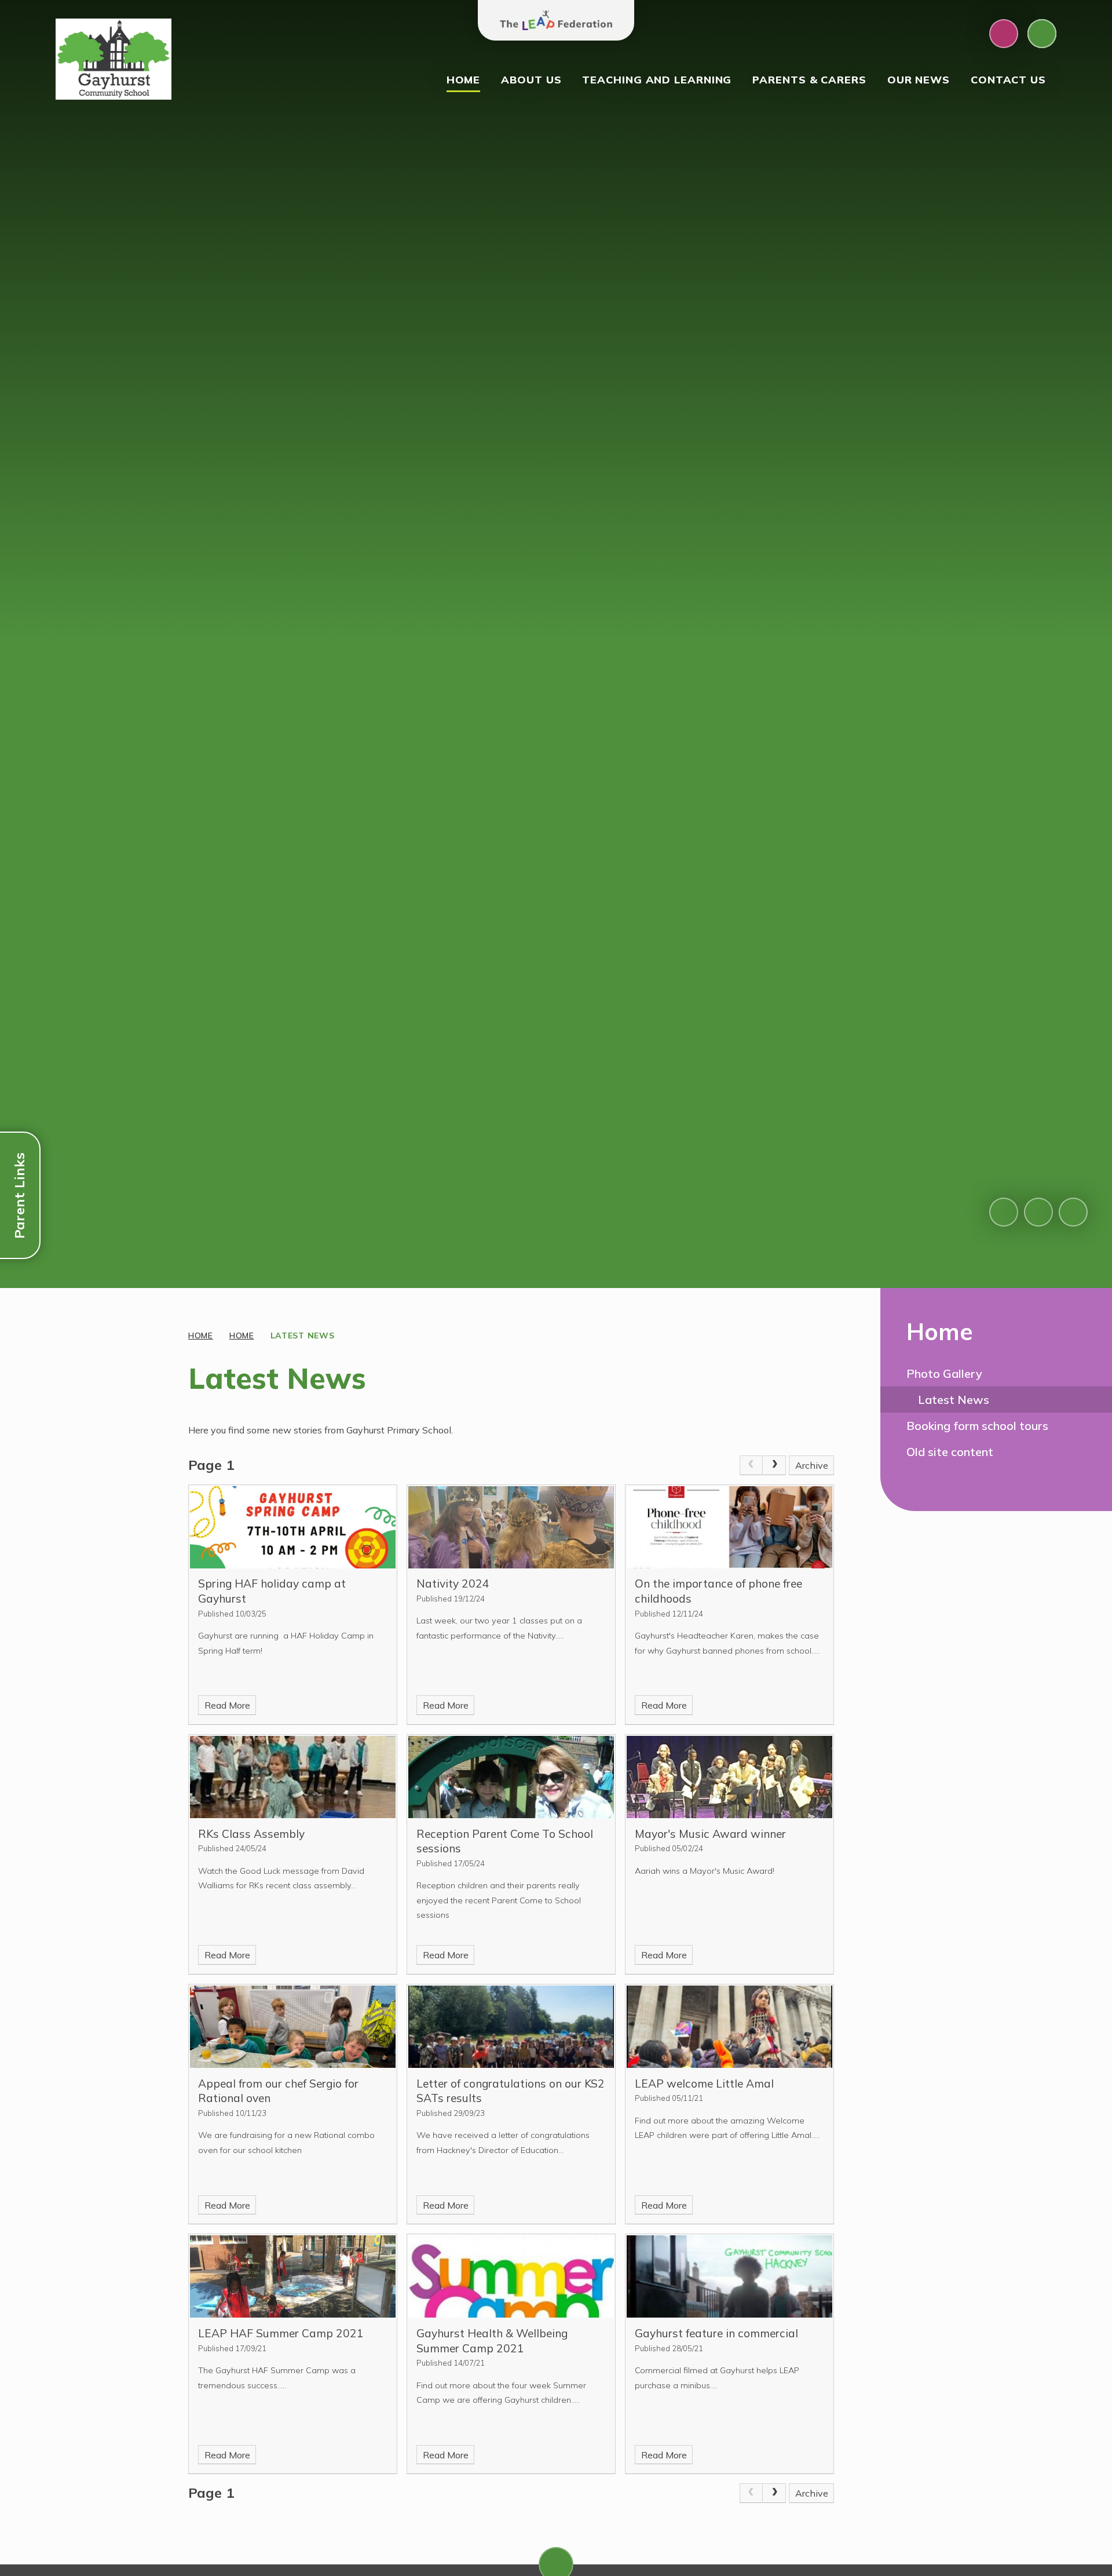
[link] (751, 1465)
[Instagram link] (1004, 34)
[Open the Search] (1042, 34)
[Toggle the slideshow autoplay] (1073, 1212)
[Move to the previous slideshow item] (1004, 1212)
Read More (227, 1705)
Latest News (303, 1336)
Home (201, 1336)
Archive (812, 1465)
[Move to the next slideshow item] (1038, 1212)
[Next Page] (774, 1465)
